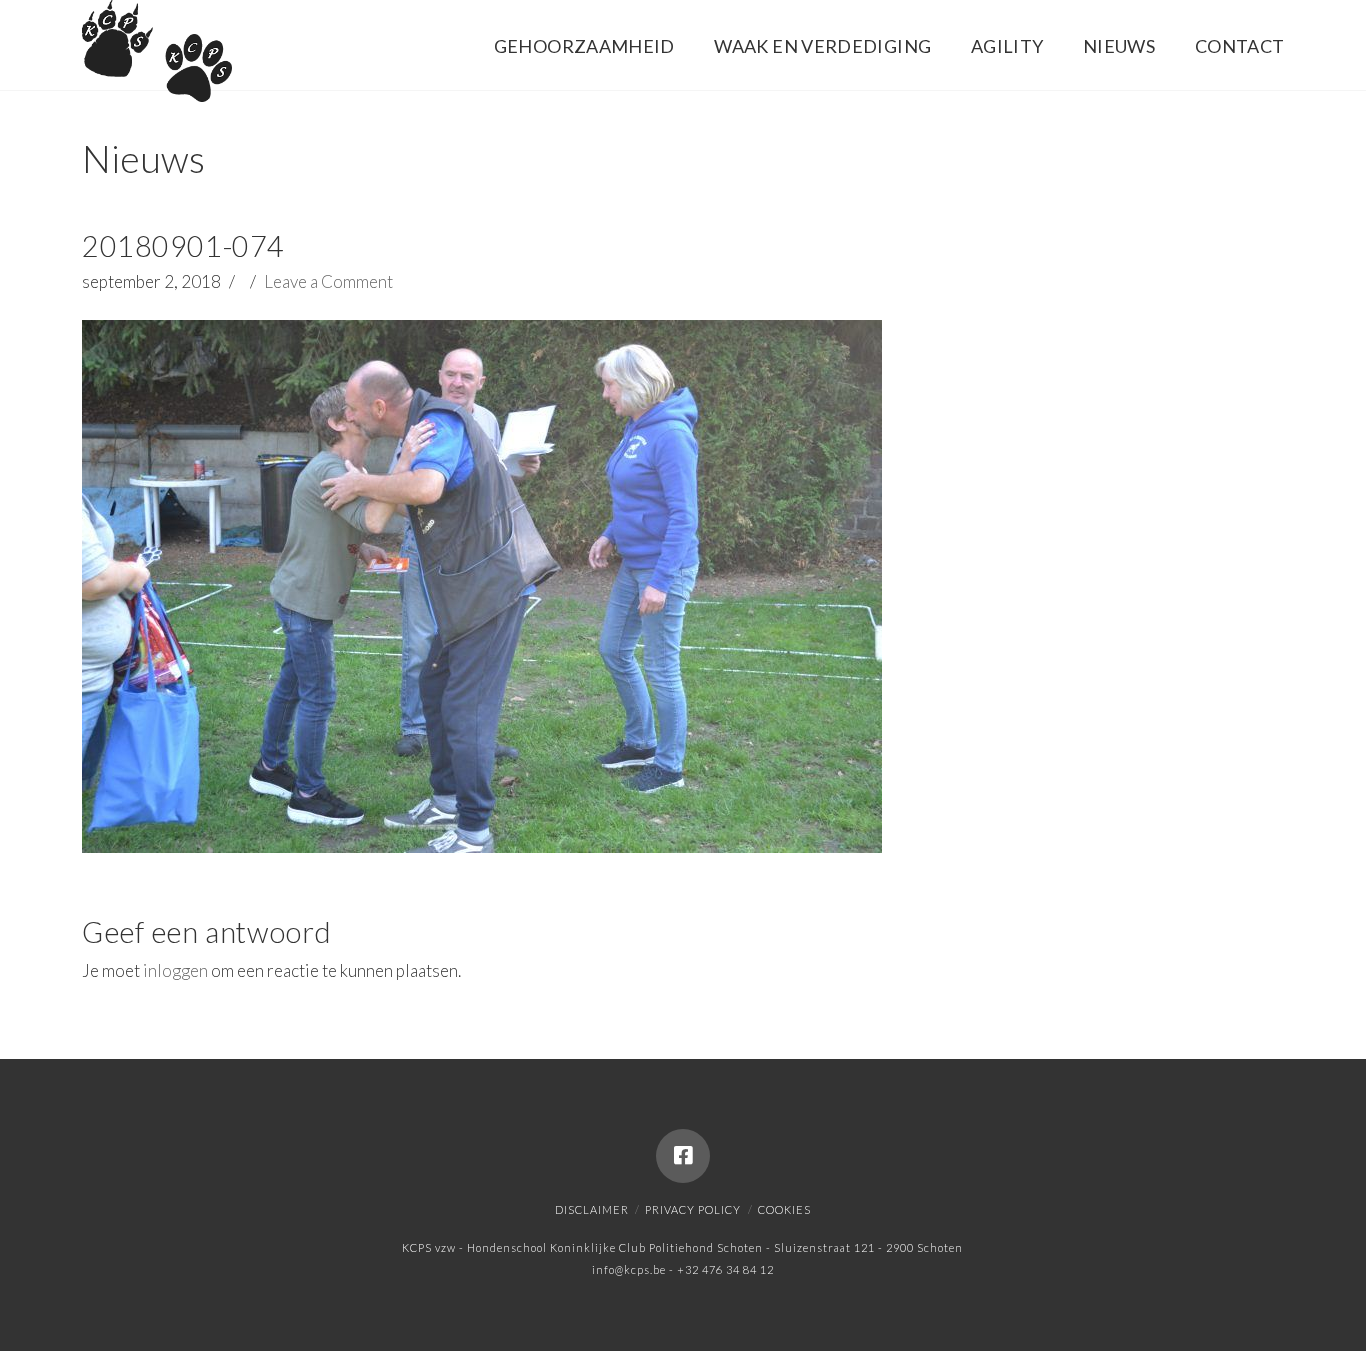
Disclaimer (592, 1209)
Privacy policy (693, 1209)
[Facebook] (683, 1156)
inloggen (175, 970)
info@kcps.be (629, 1269)
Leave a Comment (328, 281)
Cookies (784, 1209)
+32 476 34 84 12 (725, 1269)
